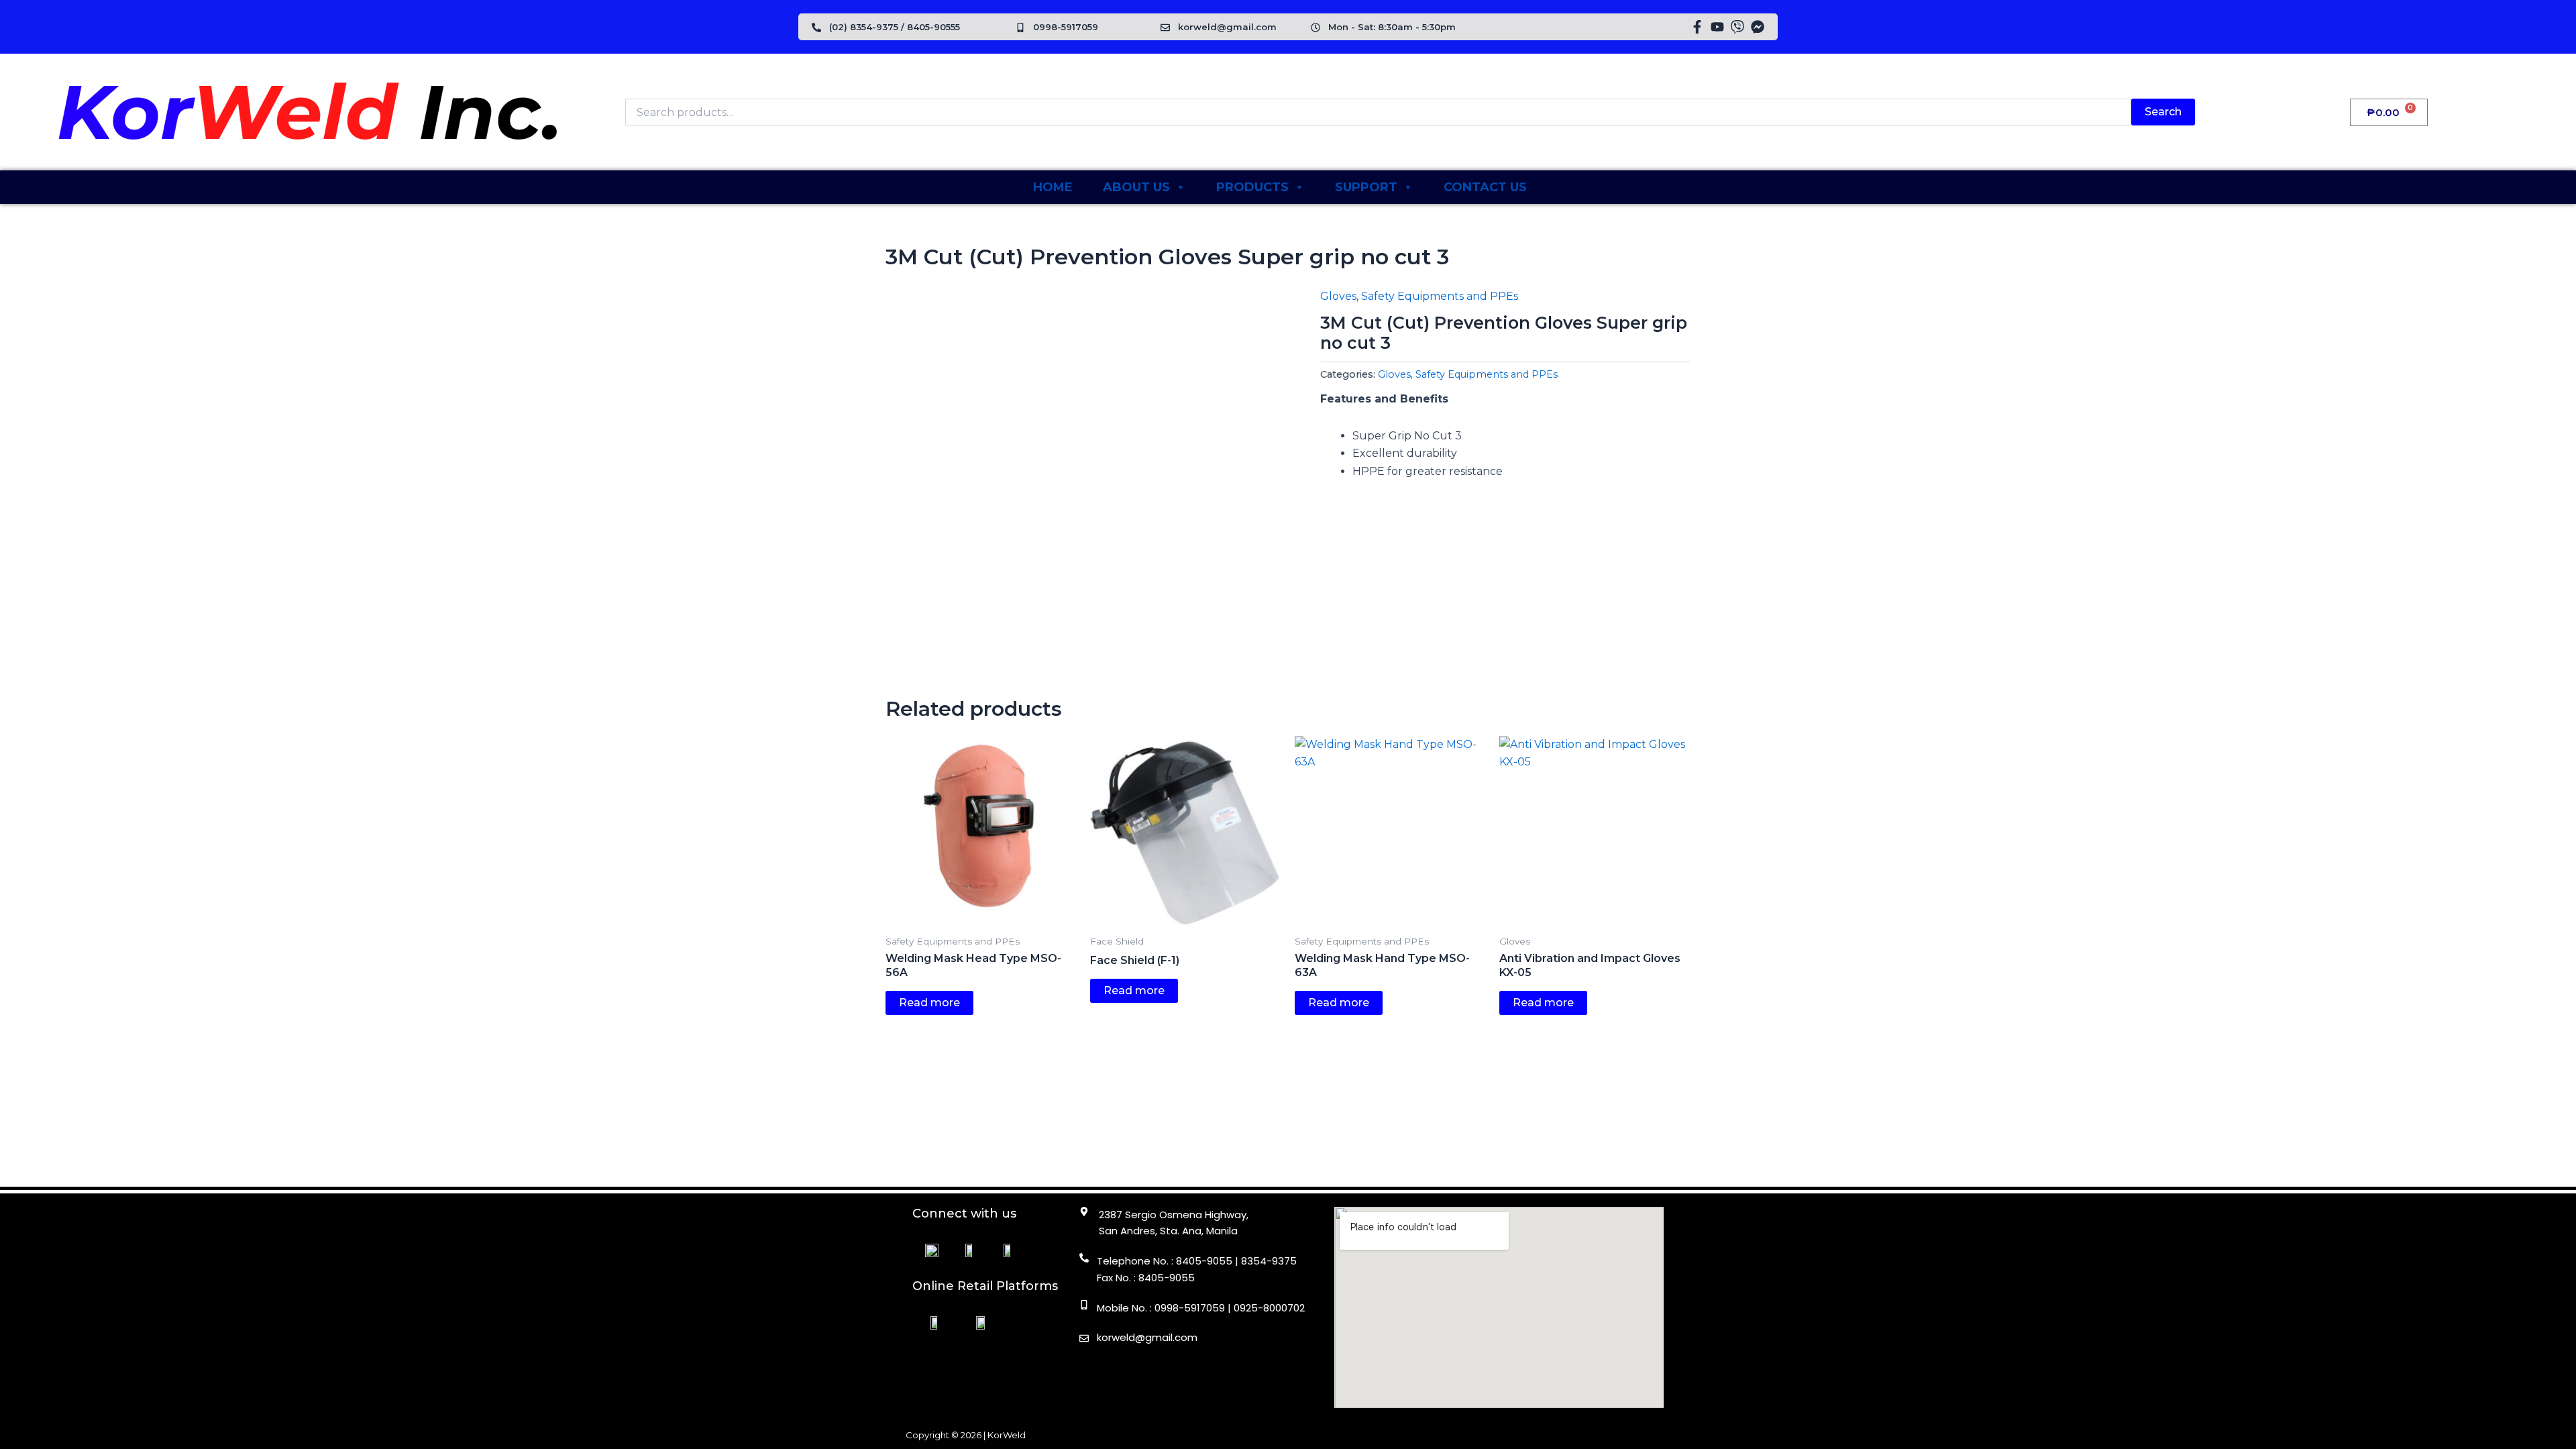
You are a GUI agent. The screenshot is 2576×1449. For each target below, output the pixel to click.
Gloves (1338, 296)
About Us (1136, 187)
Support (1366, 187)
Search (2163, 112)
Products (1252, 187)
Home (1053, 187)
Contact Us (1485, 187)
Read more (929, 1003)
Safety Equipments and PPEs (1440, 296)
